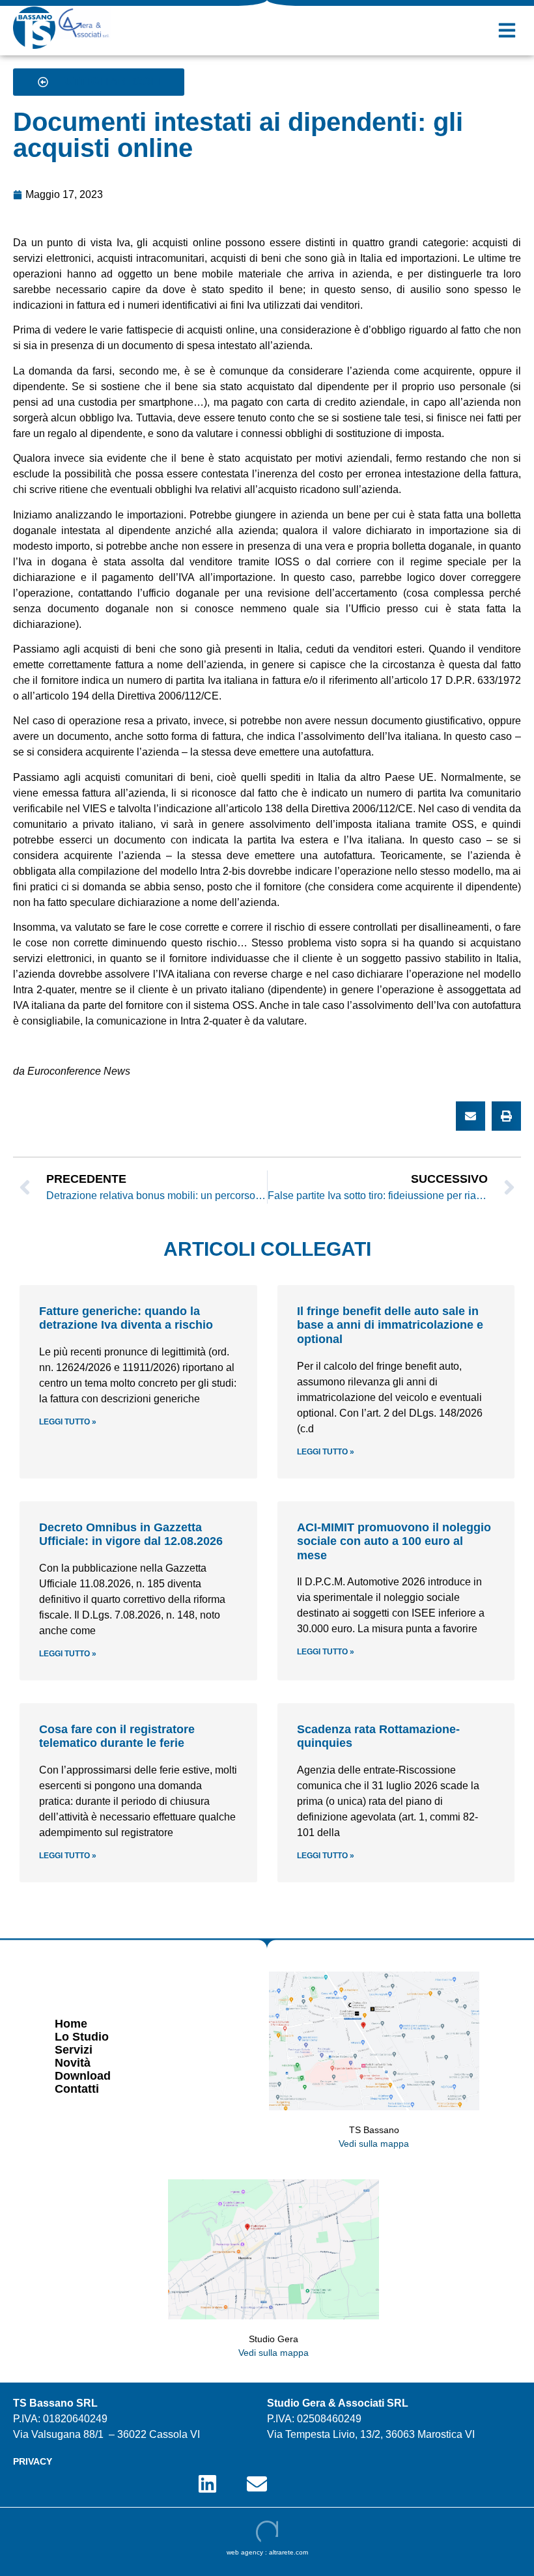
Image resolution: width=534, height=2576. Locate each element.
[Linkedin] (207, 2484)
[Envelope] (257, 2484)
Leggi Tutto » (68, 1422)
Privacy (33, 2461)
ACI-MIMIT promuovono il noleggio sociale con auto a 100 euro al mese (394, 1541)
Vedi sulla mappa (374, 2144)
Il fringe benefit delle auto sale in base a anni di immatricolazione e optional (390, 1325)
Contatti (77, 2089)
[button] (507, 30)
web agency (245, 2552)
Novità (73, 2063)
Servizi (74, 2050)
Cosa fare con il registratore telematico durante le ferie (117, 1736)
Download (83, 2076)
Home (71, 2024)
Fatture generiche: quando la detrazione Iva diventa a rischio (126, 1318)
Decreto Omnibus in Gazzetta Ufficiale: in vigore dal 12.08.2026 (131, 1535)
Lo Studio (82, 2037)
